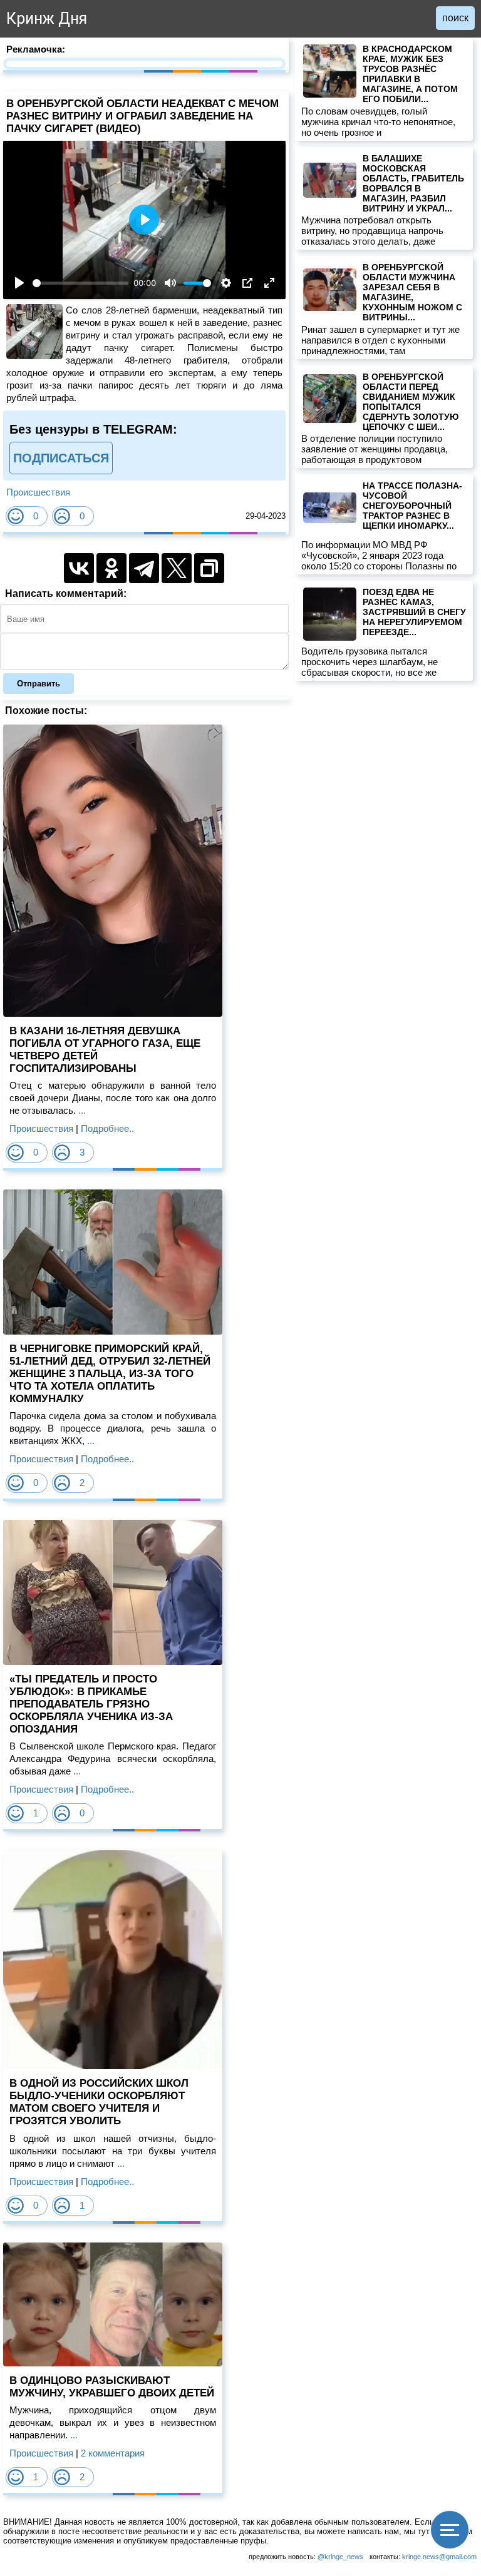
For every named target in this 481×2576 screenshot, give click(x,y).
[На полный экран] (269, 283)
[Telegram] (144, 568)
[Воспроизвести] (19, 283)
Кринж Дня (47, 18)
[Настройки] (226, 283)
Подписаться (61, 458)
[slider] (80, 283)
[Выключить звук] (170, 283)
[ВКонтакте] (79, 568)
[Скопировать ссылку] (209, 568)
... (81, 1110)
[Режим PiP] (247, 283)
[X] (177, 568)
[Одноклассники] (111, 568)
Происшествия (38, 492)
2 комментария (113, 2453)
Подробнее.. (107, 1128)
